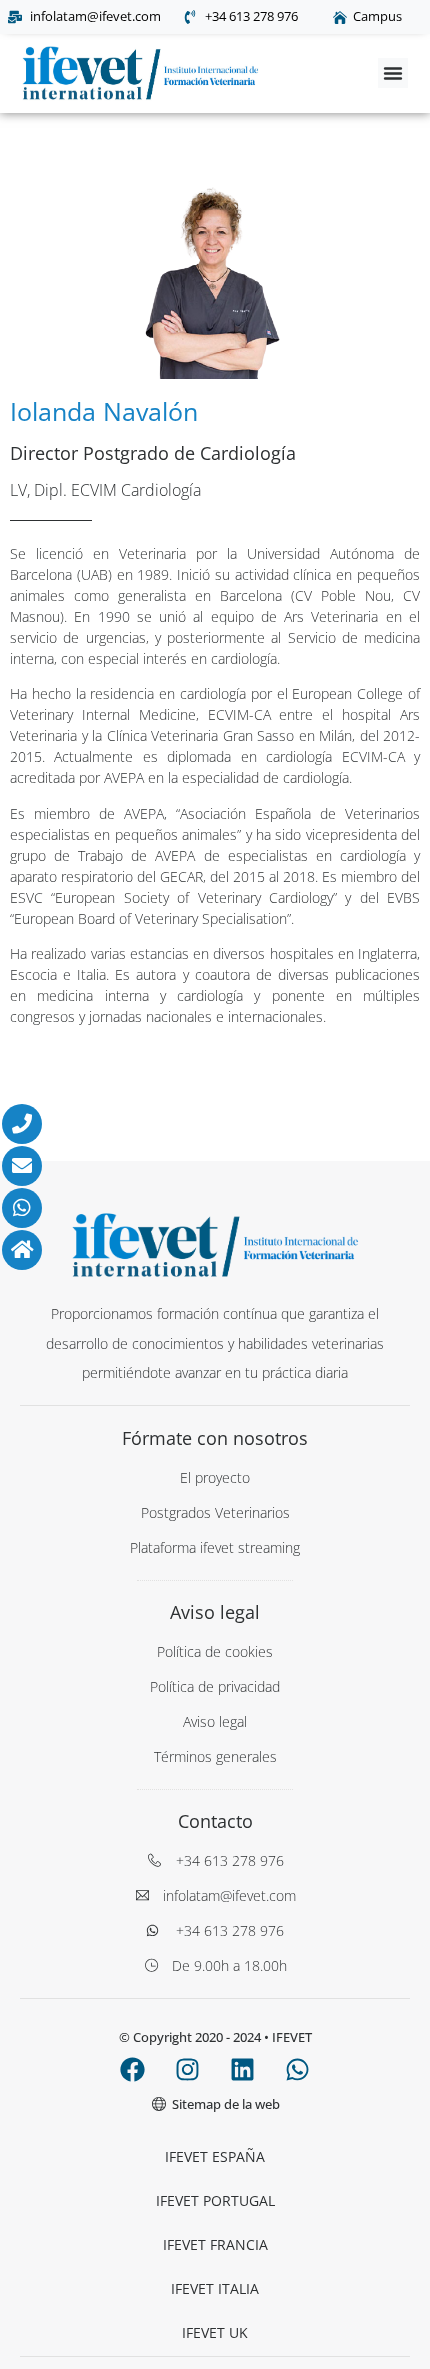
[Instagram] (188, 2070)
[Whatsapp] (298, 2070)
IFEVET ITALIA (215, 2288)
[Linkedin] (243, 2070)
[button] (393, 73)
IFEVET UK (215, 2332)
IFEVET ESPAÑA (215, 2156)
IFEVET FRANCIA (215, 2244)
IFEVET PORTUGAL (215, 2200)
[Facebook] (133, 2070)
